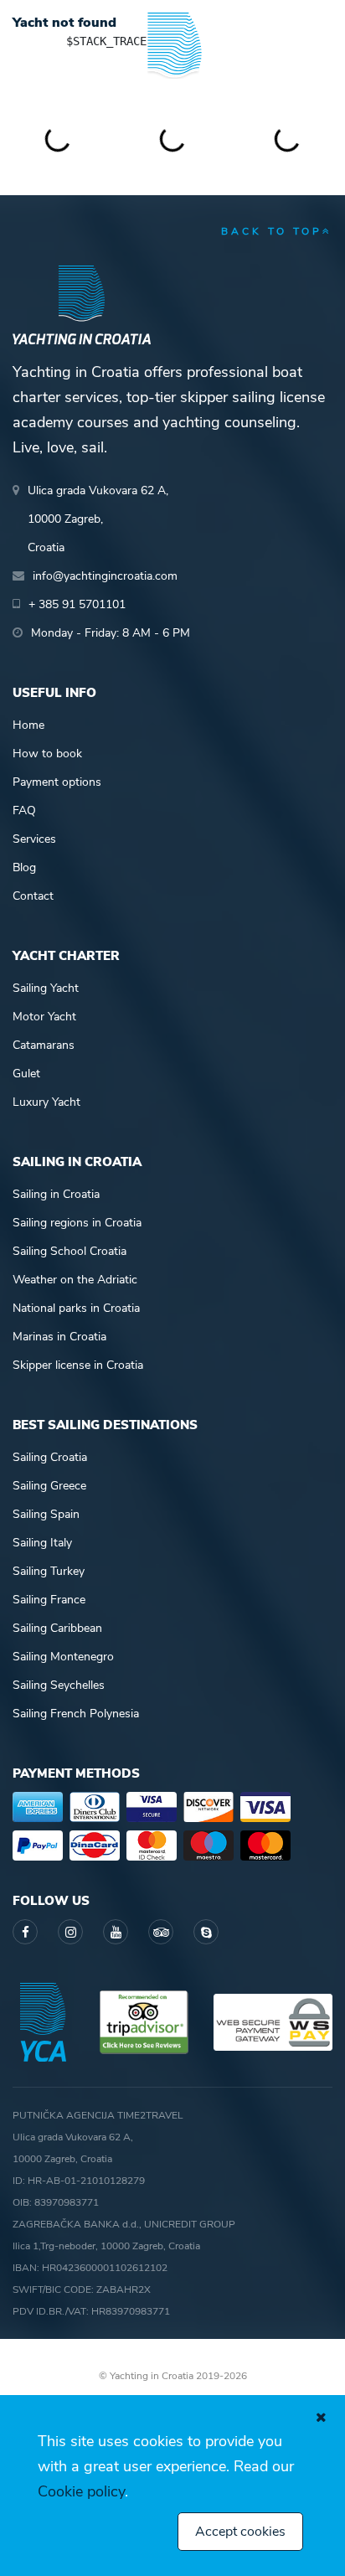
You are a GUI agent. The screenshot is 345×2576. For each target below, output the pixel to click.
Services (34, 839)
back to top (272, 231)
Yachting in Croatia (172, 92)
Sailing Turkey (49, 1571)
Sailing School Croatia (70, 1251)
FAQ (24, 810)
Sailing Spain (46, 1514)
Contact (33, 896)
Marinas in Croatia (59, 1337)
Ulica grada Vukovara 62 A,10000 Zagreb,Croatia (98, 519)
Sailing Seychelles (59, 1685)
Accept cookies (240, 2532)
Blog (24, 867)
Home (28, 725)
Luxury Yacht (46, 1102)
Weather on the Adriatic (75, 1280)
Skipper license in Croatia (78, 1365)
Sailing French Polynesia (76, 1714)
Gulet (26, 1074)
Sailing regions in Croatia (77, 1223)
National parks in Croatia (76, 1308)
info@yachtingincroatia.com (105, 576)
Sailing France (49, 1600)
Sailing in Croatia (56, 1194)
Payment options (57, 782)
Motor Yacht (44, 1017)
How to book (47, 754)
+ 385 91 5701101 (77, 604)
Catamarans (44, 1045)
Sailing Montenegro (63, 1657)
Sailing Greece (49, 1486)
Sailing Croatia (50, 1457)
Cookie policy (81, 2491)
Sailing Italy (42, 1543)
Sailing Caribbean (57, 1628)
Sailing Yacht (46, 988)
